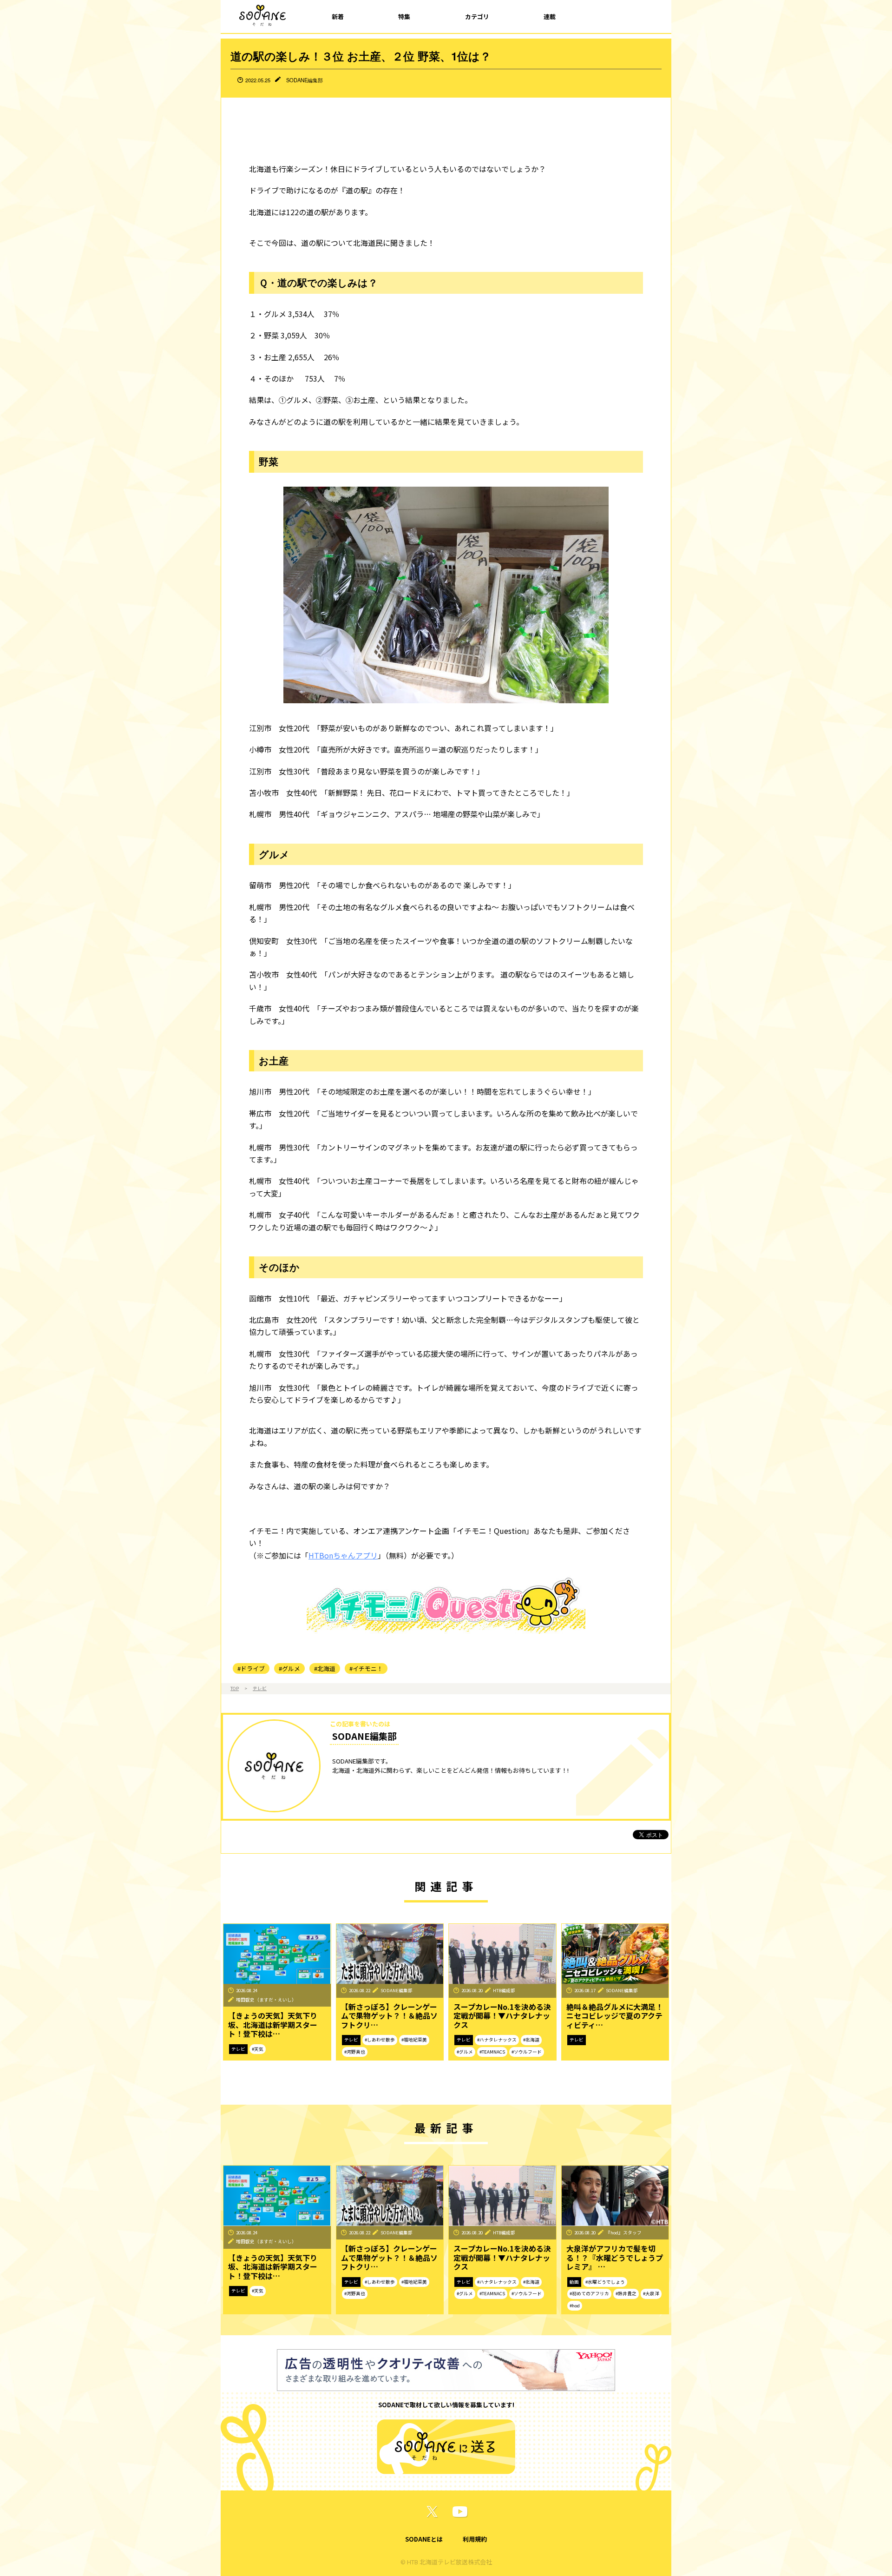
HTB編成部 (504, 1990)
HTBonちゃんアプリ (343, 1555)
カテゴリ (477, 17)
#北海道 (325, 1668)
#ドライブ (251, 1668)
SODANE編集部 (305, 80)
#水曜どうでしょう (605, 2282)
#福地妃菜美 (414, 2040)
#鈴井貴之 (626, 2293)
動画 (574, 2282)
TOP (235, 1688)
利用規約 (475, 2539)
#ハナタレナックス (497, 2040)
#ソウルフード (527, 2052)
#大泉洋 (651, 2293)
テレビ (260, 1688)
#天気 (258, 2049)
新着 (338, 17)
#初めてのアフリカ (589, 2293)
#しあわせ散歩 (380, 2040)
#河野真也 (355, 2052)
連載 (550, 17)
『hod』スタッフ (624, 2233)
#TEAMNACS (492, 2052)
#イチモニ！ (366, 1668)
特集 (404, 17)
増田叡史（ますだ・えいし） (266, 2000)
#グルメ (289, 1668)
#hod (575, 2305)
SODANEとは (424, 2539)
